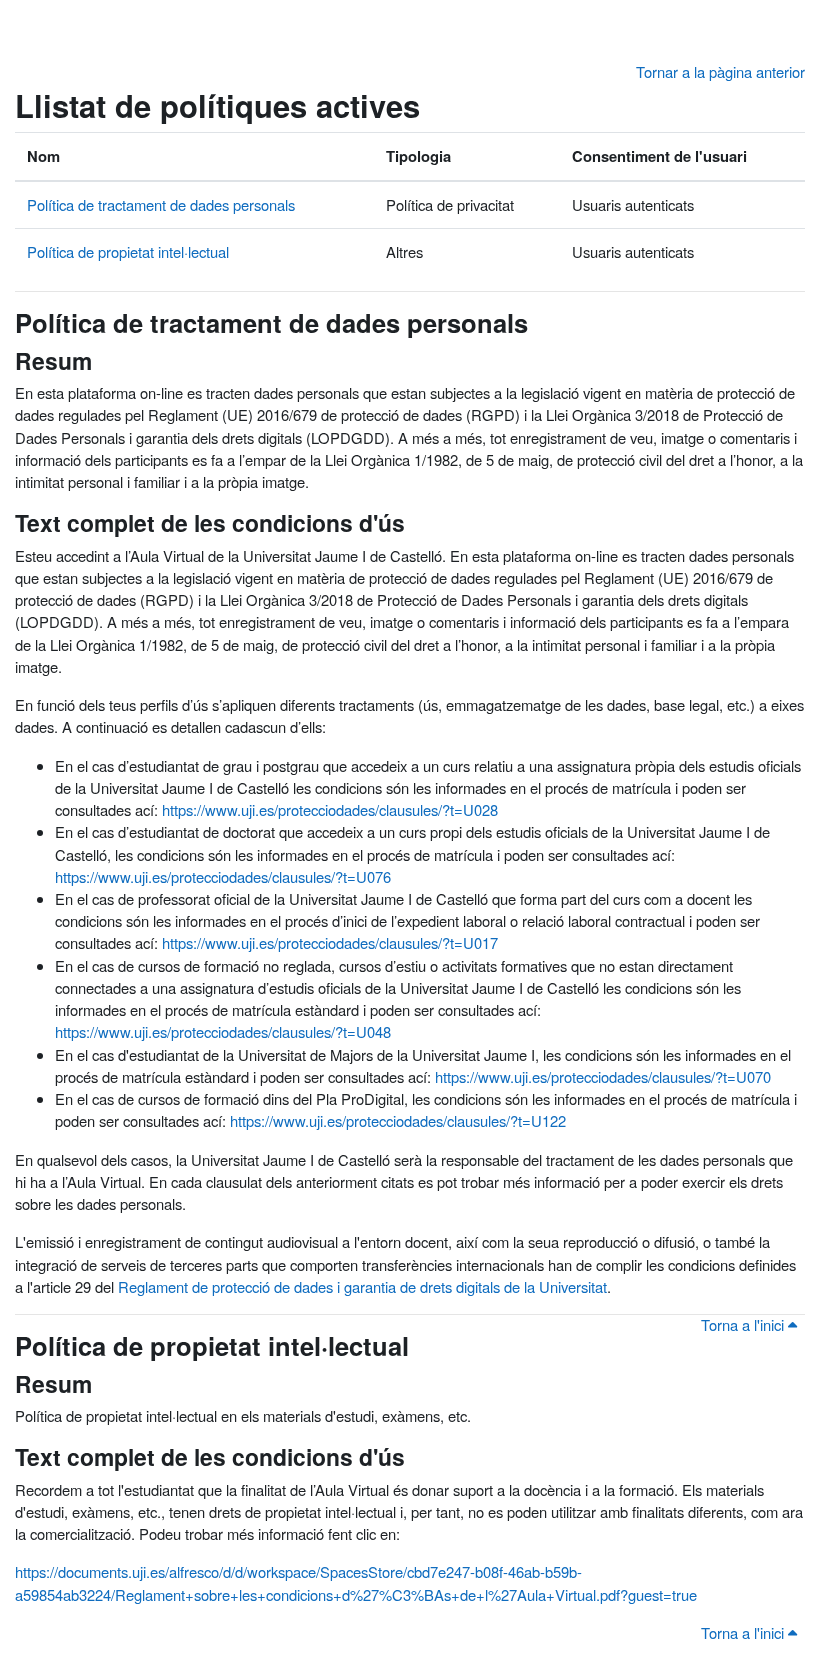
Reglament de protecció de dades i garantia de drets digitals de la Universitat (362, 1286)
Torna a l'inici (744, 1324)
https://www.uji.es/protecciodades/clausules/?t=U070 (603, 1076)
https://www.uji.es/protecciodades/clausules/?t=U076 (223, 876)
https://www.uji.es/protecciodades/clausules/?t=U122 (398, 1120)
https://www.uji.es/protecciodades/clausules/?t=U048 (223, 1031)
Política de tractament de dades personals (161, 204)
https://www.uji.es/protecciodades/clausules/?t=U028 (330, 809)
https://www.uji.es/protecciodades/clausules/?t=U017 (330, 942)
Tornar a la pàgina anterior (720, 71)
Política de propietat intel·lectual (128, 251)
